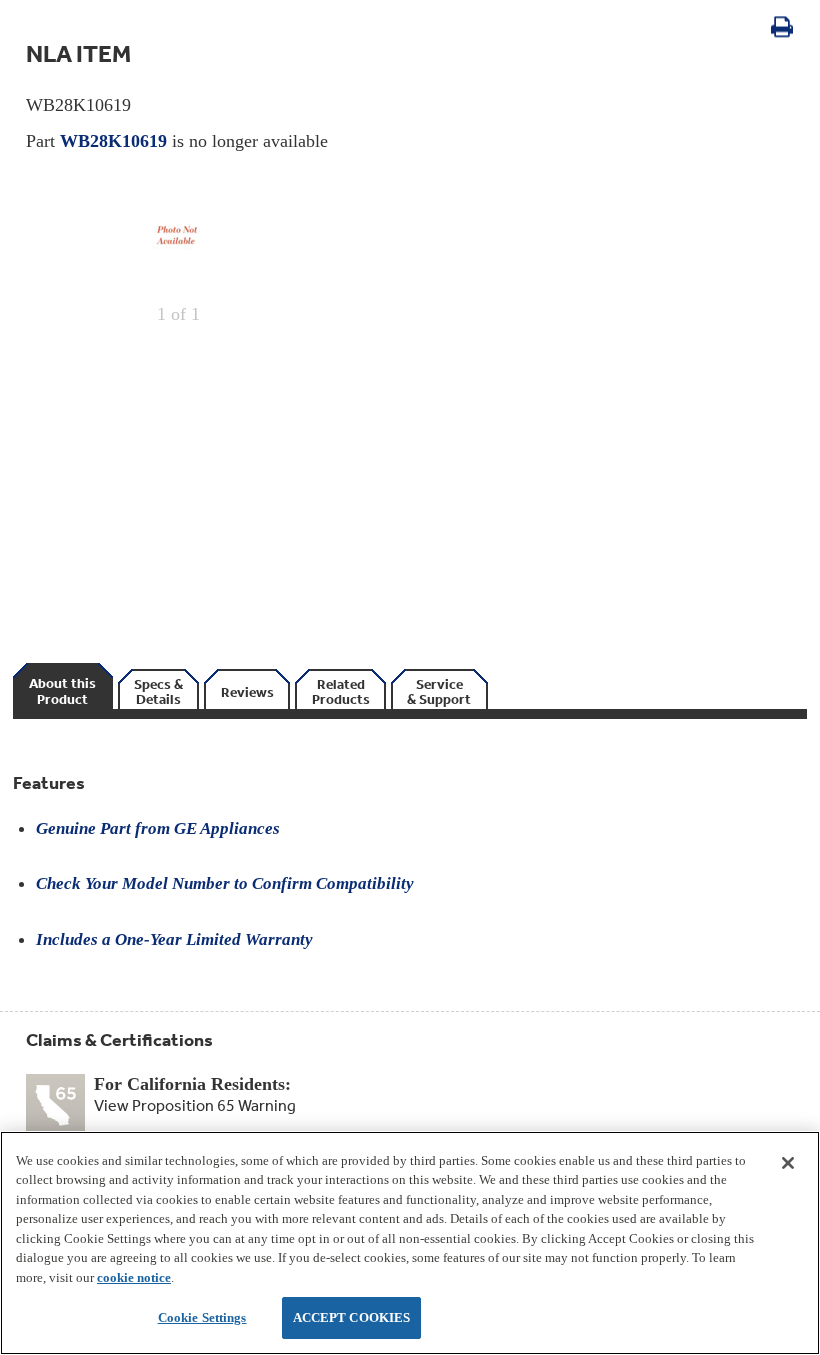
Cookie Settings (202, 1317)
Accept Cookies (352, 1317)
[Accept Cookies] (788, 1163)
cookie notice (134, 1277)
